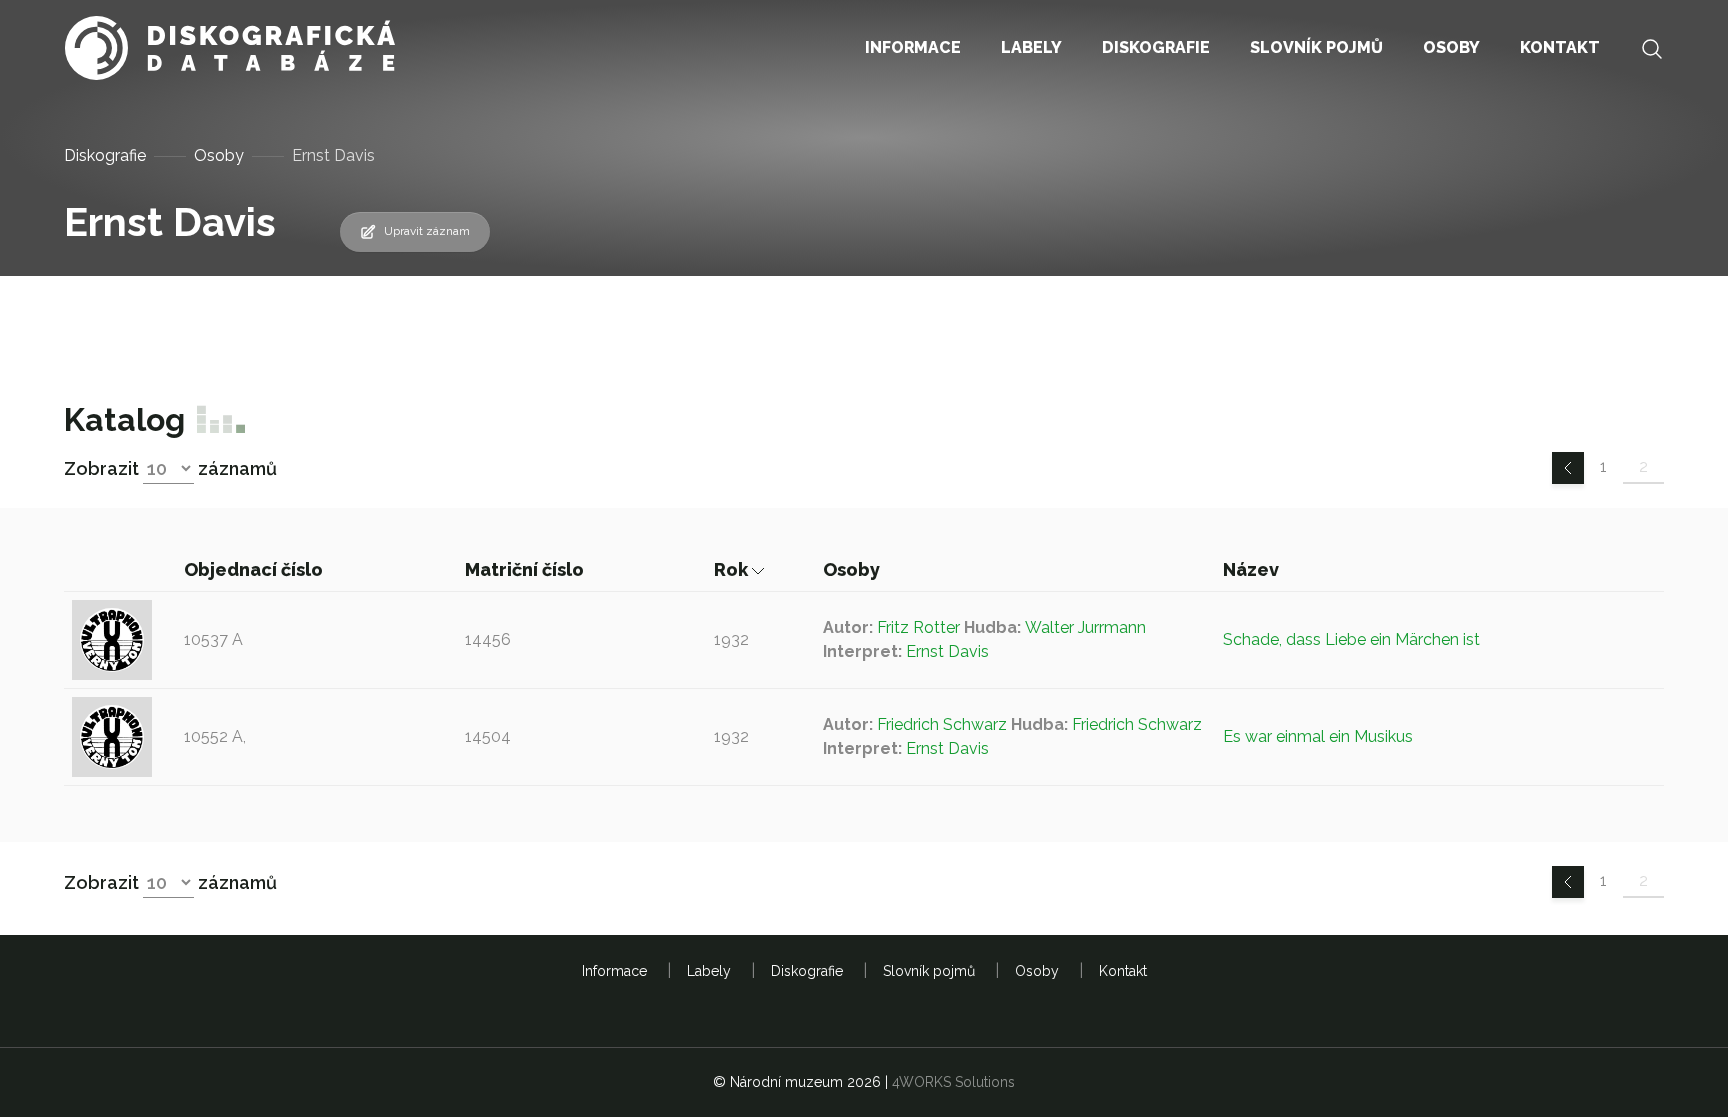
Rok (733, 569)
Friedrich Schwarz (942, 724)
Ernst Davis (947, 651)
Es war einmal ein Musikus (1318, 736)
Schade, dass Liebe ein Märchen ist (1351, 639)
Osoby (219, 155)
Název (1253, 569)
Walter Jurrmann (1085, 627)
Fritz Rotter (918, 627)
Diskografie (105, 155)
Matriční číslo (526, 569)
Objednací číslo (255, 569)
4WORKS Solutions (953, 1082)
